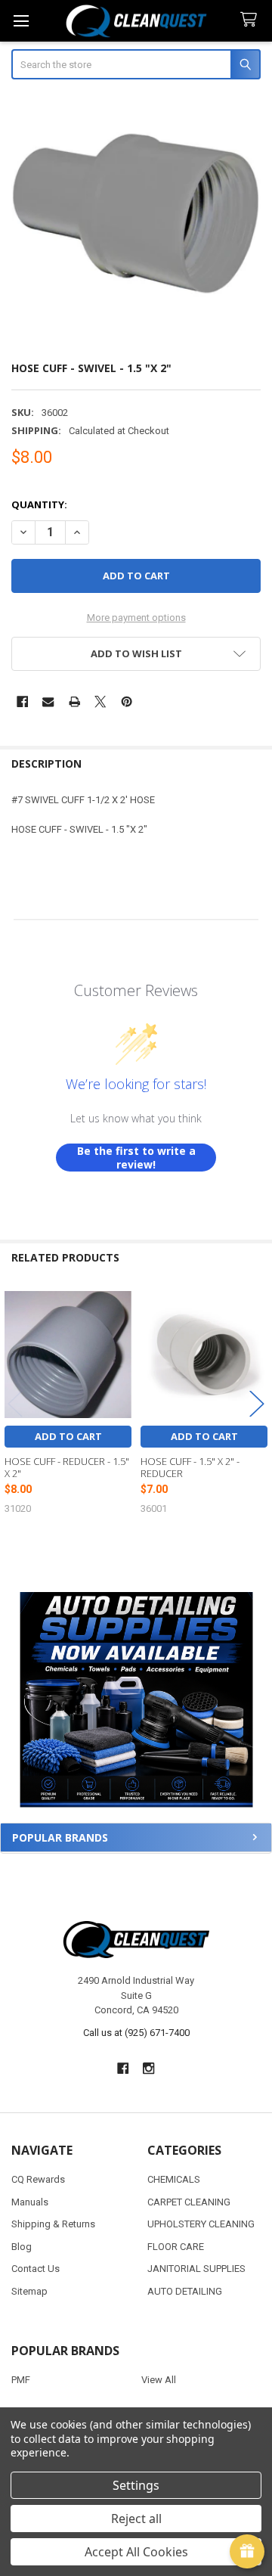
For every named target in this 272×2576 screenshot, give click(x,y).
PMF (21, 2380)
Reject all (136, 2519)
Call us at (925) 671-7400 (136, 2033)
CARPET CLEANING (189, 2202)
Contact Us (36, 2269)
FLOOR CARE (176, 2247)
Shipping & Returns (53, 2224)
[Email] (48, 701)
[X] (100, 701)
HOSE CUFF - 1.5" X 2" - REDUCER (190, 1467)
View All (159, 2380)
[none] (136, 222)
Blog (22, 2247)
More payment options (136, 618)
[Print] (74, 701)
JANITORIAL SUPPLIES (196, 2269)
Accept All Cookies (136, 2552)
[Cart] (252, 20)
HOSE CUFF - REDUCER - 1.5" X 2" (67, 1467)
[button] (136, 1700)
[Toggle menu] (21, 21)
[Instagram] (149, 2068)
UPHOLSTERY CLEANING (201, 2224)
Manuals (30, 2202)
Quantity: (39, 504)
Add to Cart (68, 1436)
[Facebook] (22, 701)
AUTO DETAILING (185, 2291)
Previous (15, 1403)
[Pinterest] (127, 701)
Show (247, 2552)
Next (257, 1403)
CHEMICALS (174, 2179)
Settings (136, 2485)
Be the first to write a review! (136, 1158)
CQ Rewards (38, 2179)
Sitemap (29, 2291)
